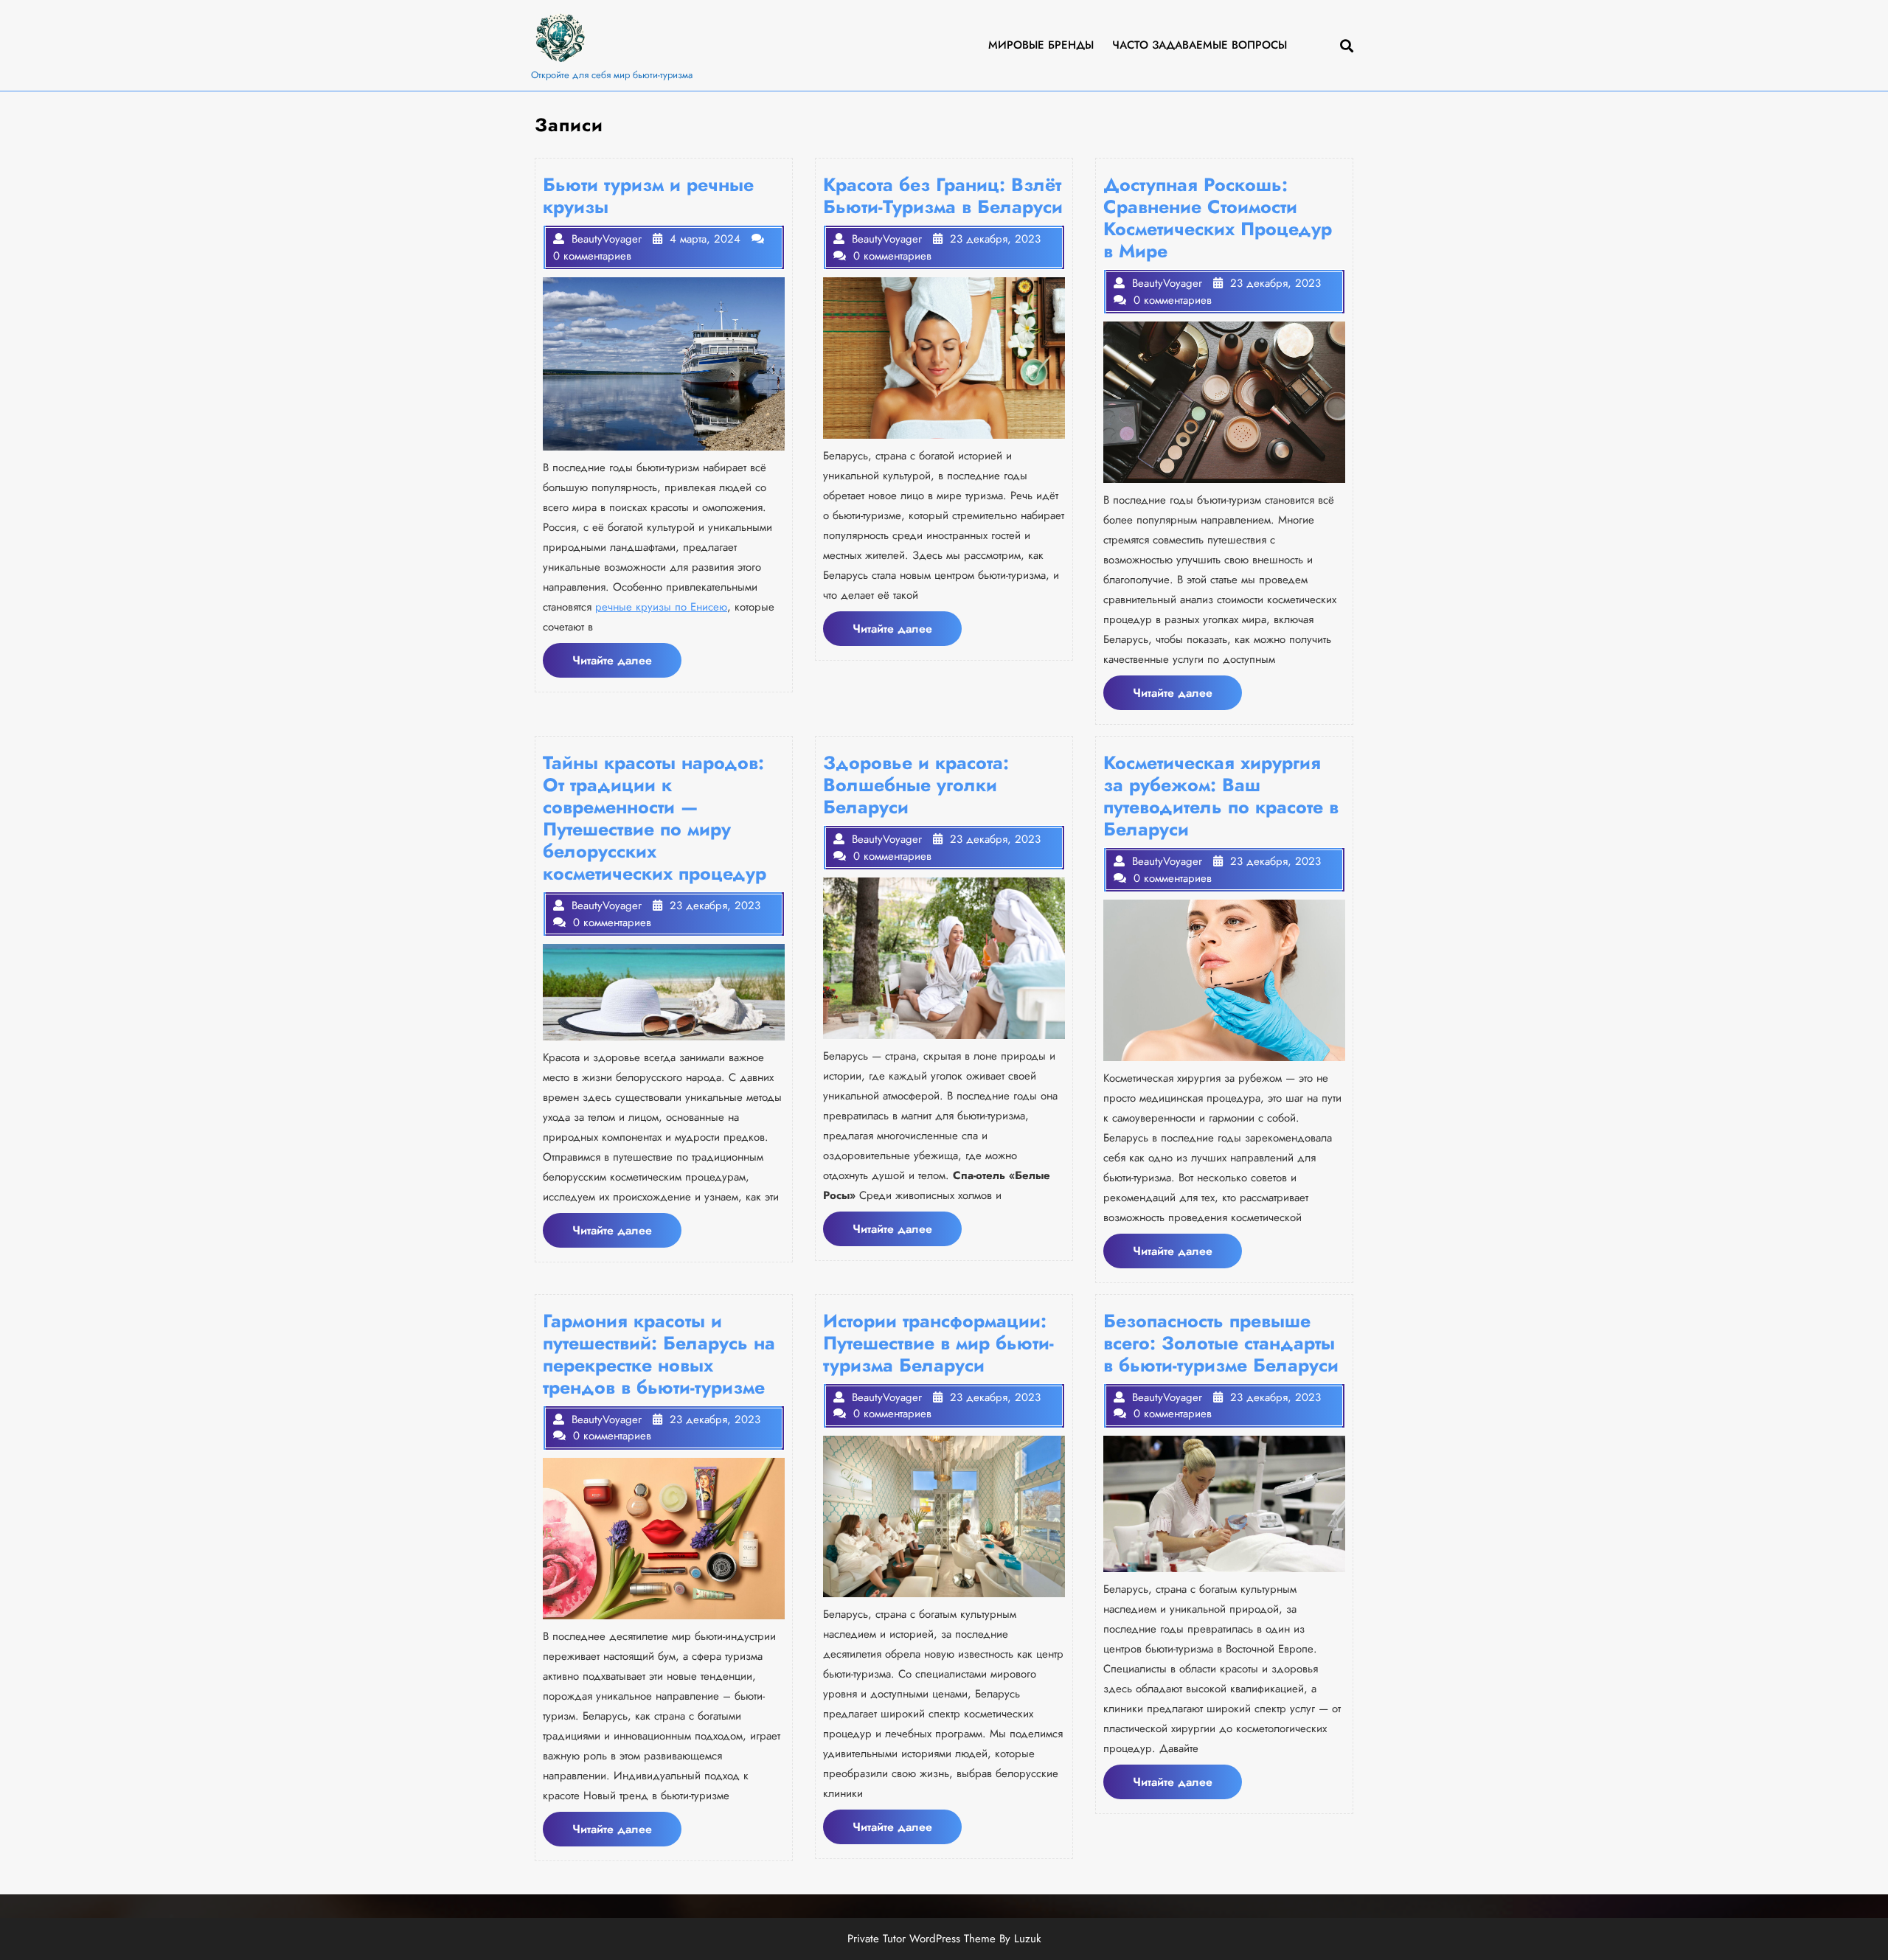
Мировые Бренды (1041, 45)
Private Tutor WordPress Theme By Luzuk (944, 1939)
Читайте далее (627, 664)
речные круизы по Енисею (661, 607)
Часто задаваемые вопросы (1200, 45)
